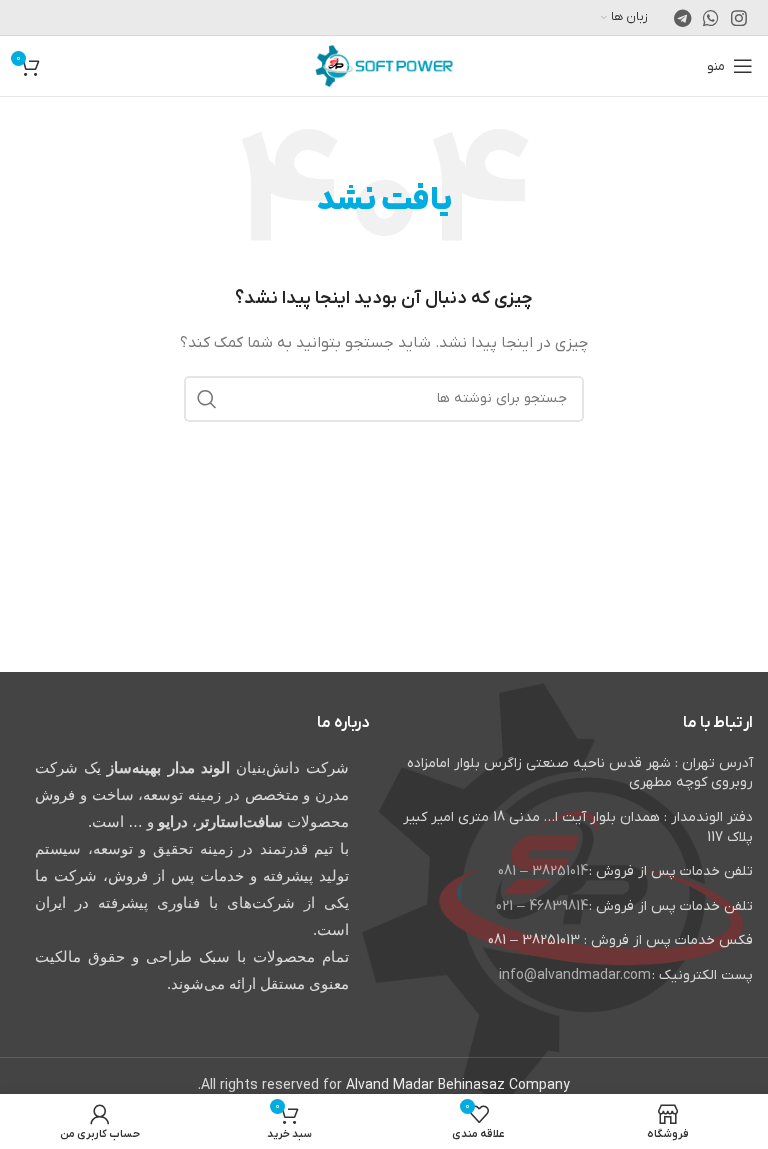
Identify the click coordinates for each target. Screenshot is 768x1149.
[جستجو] (207, 399)
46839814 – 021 (542, 906)
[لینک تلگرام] (682, 18)
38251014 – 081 (543, 871)
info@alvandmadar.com (575, 975)
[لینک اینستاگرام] (739, 18)
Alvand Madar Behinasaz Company (458, 1085)
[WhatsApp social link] (711, 18)
